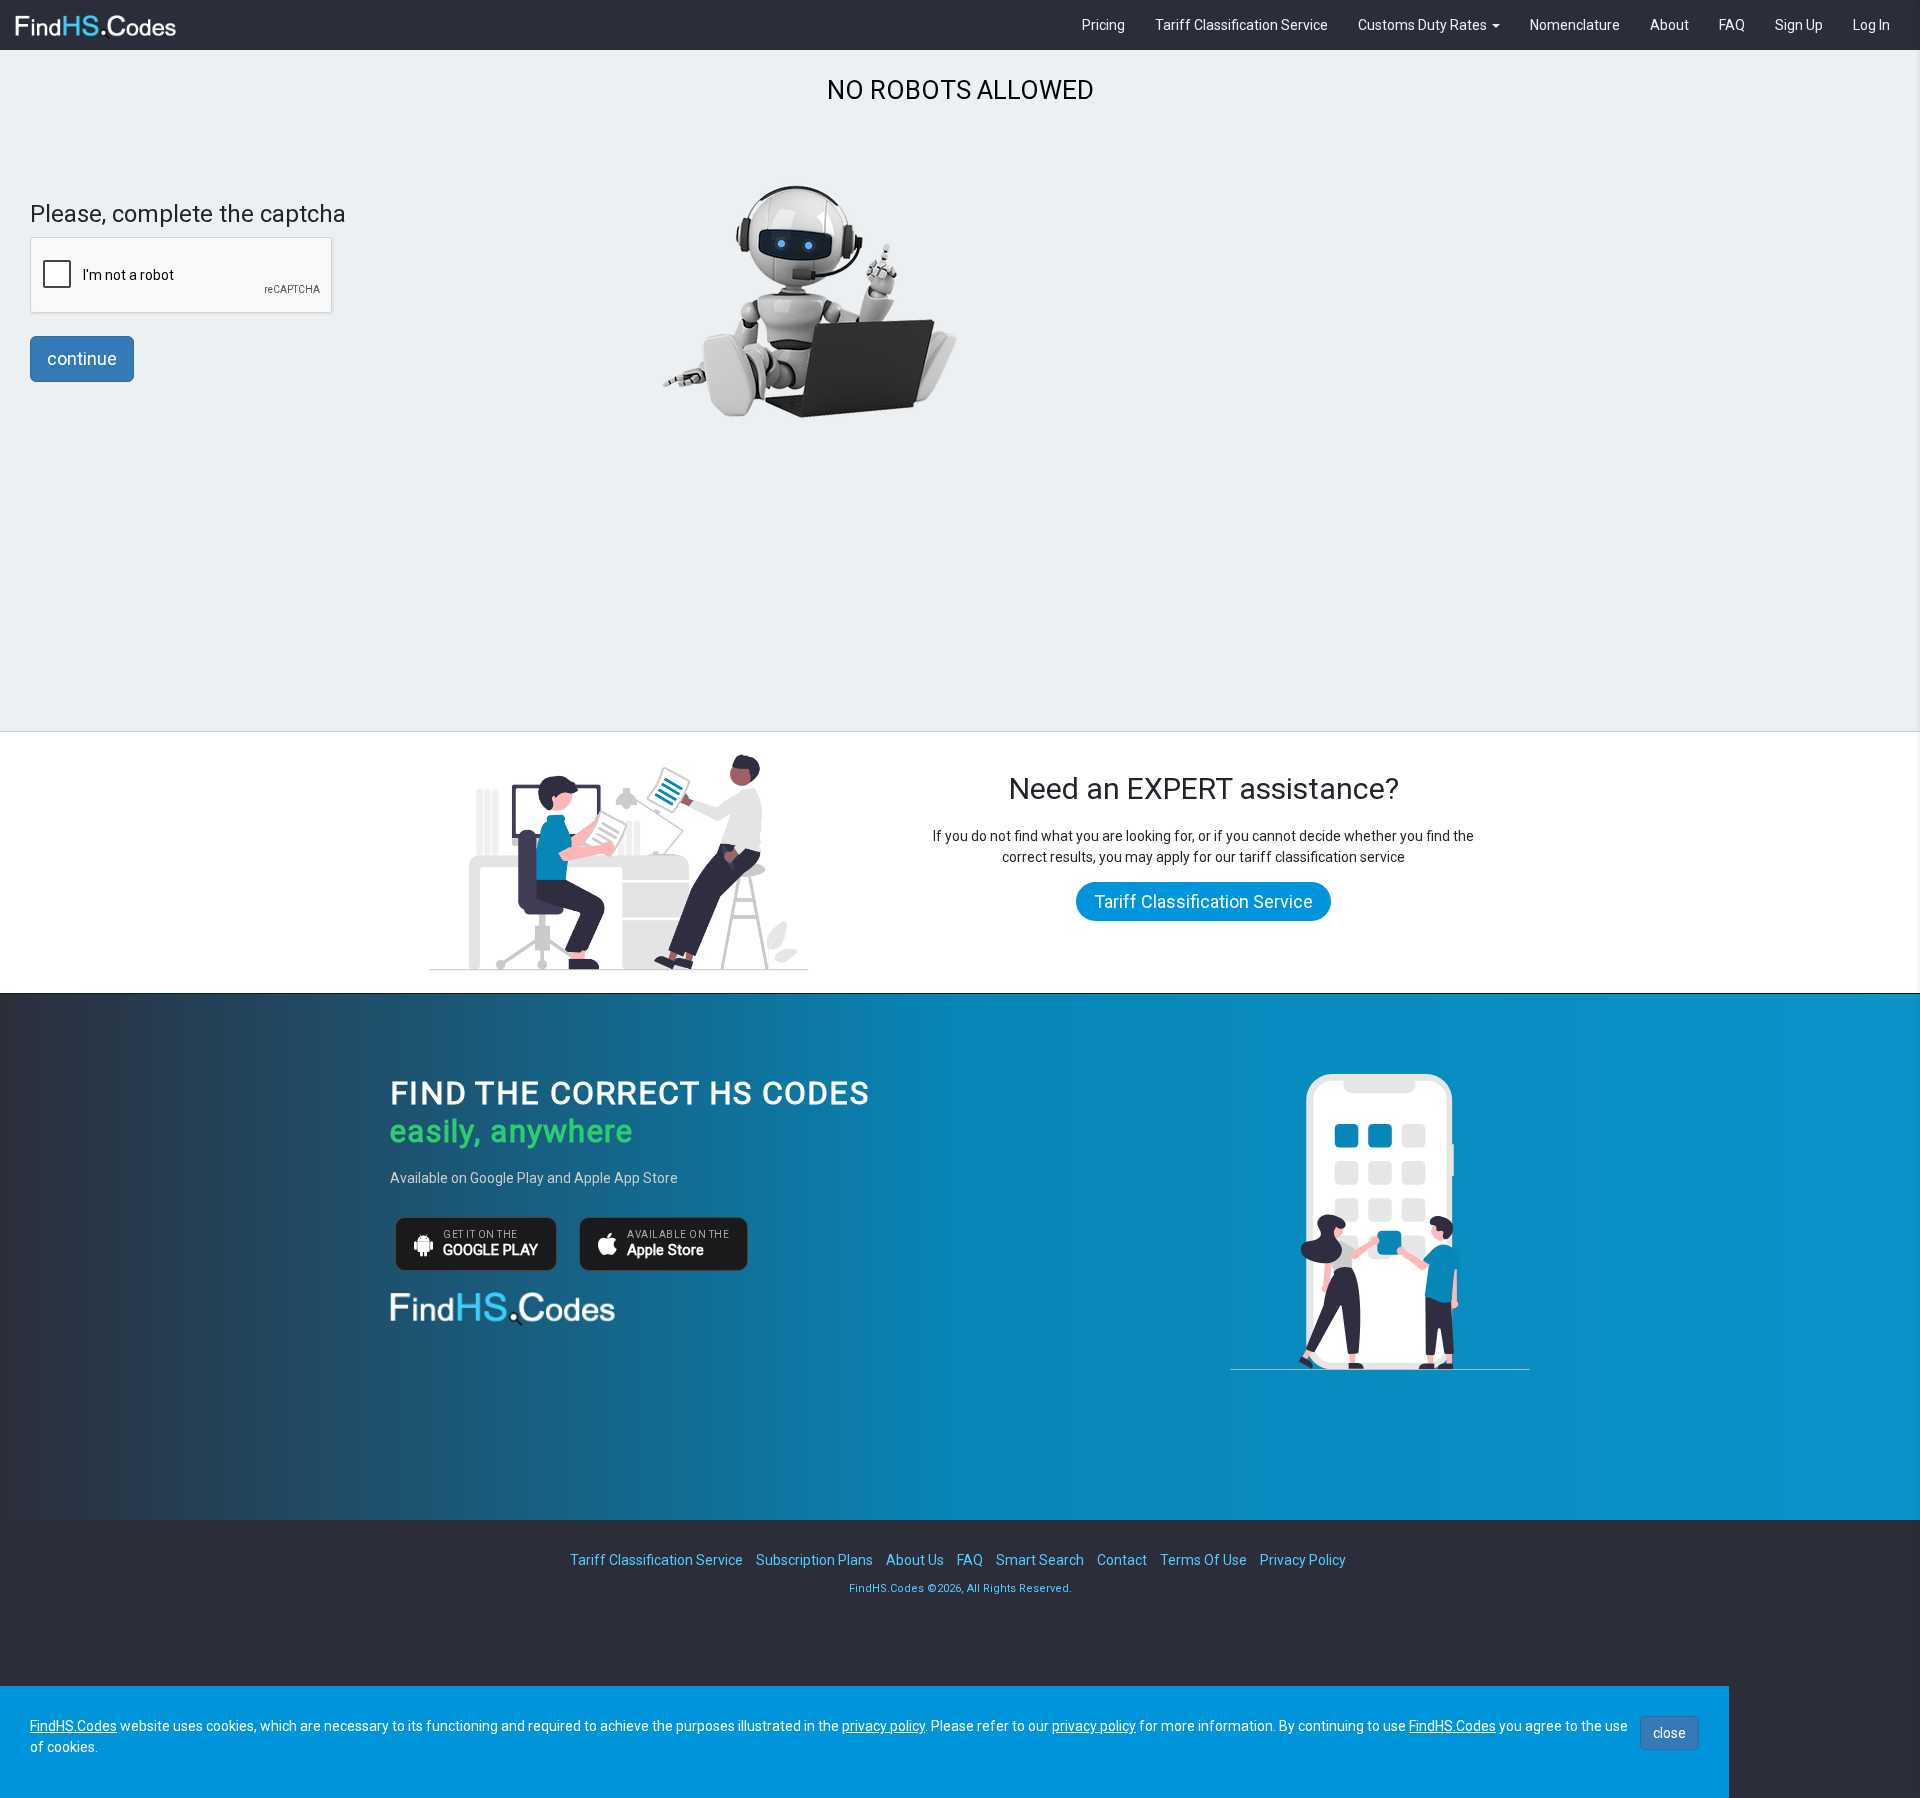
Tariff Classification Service (1241, 25)
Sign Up (1799, 25)
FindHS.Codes (73, 1726)
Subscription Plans (814, 1560)
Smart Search (1040, 1560)
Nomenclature (1575, 25)
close (1669, 1733)
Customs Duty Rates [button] (1424, 25)
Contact (1122, 1560)
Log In (1871, 25)
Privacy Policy (1303, 1560)
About (1669, 25)
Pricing (1103, 25)
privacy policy (883, 1726)
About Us (915, 1560)
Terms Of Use (1203, 1560)
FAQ (1732, 25)
